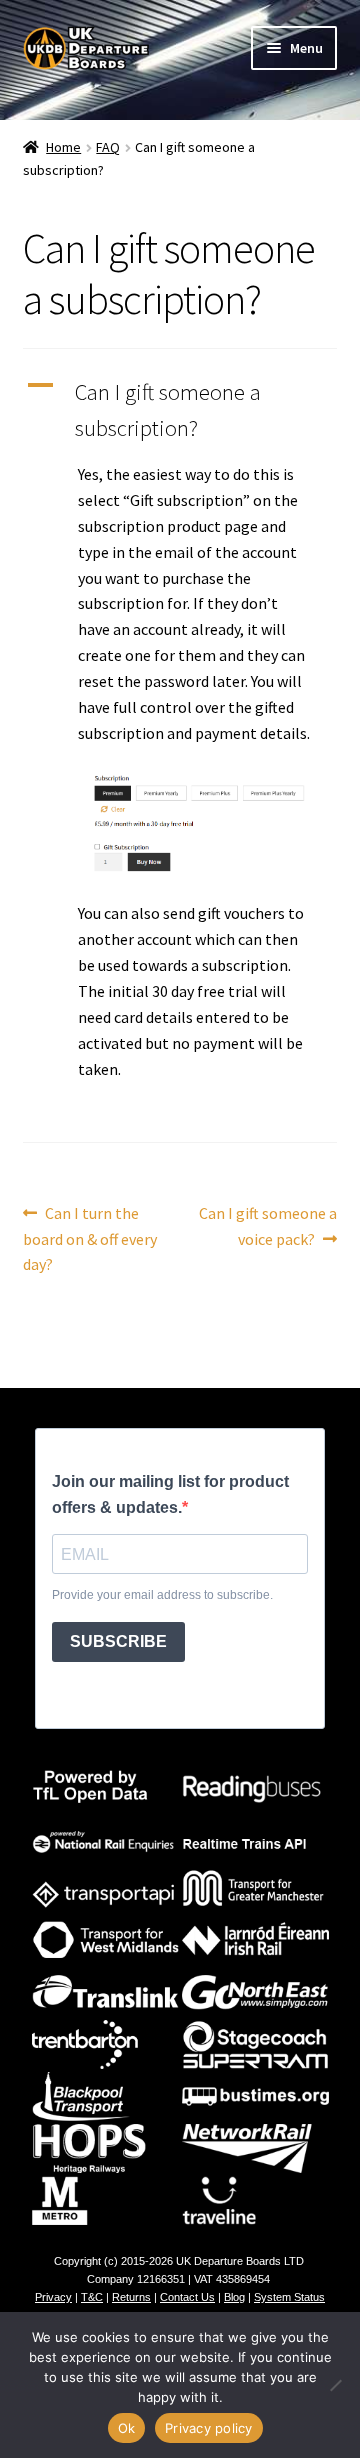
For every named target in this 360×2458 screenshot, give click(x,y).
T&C (92, 2297)
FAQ (108, 147)
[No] (335, 2385)
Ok (127, 2428)
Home (63, 147)
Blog (234, 2297)
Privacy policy (209, 2428)
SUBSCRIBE (118, 1641)
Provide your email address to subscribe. (162, 1595)
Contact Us (187, 2297)
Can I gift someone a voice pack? (267, 1225)
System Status (289, 2297)
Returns (131, 2297)
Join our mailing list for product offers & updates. (170, 1494)
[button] (180, 410)
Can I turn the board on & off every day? (90, 1238)
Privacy (53, 2297)
